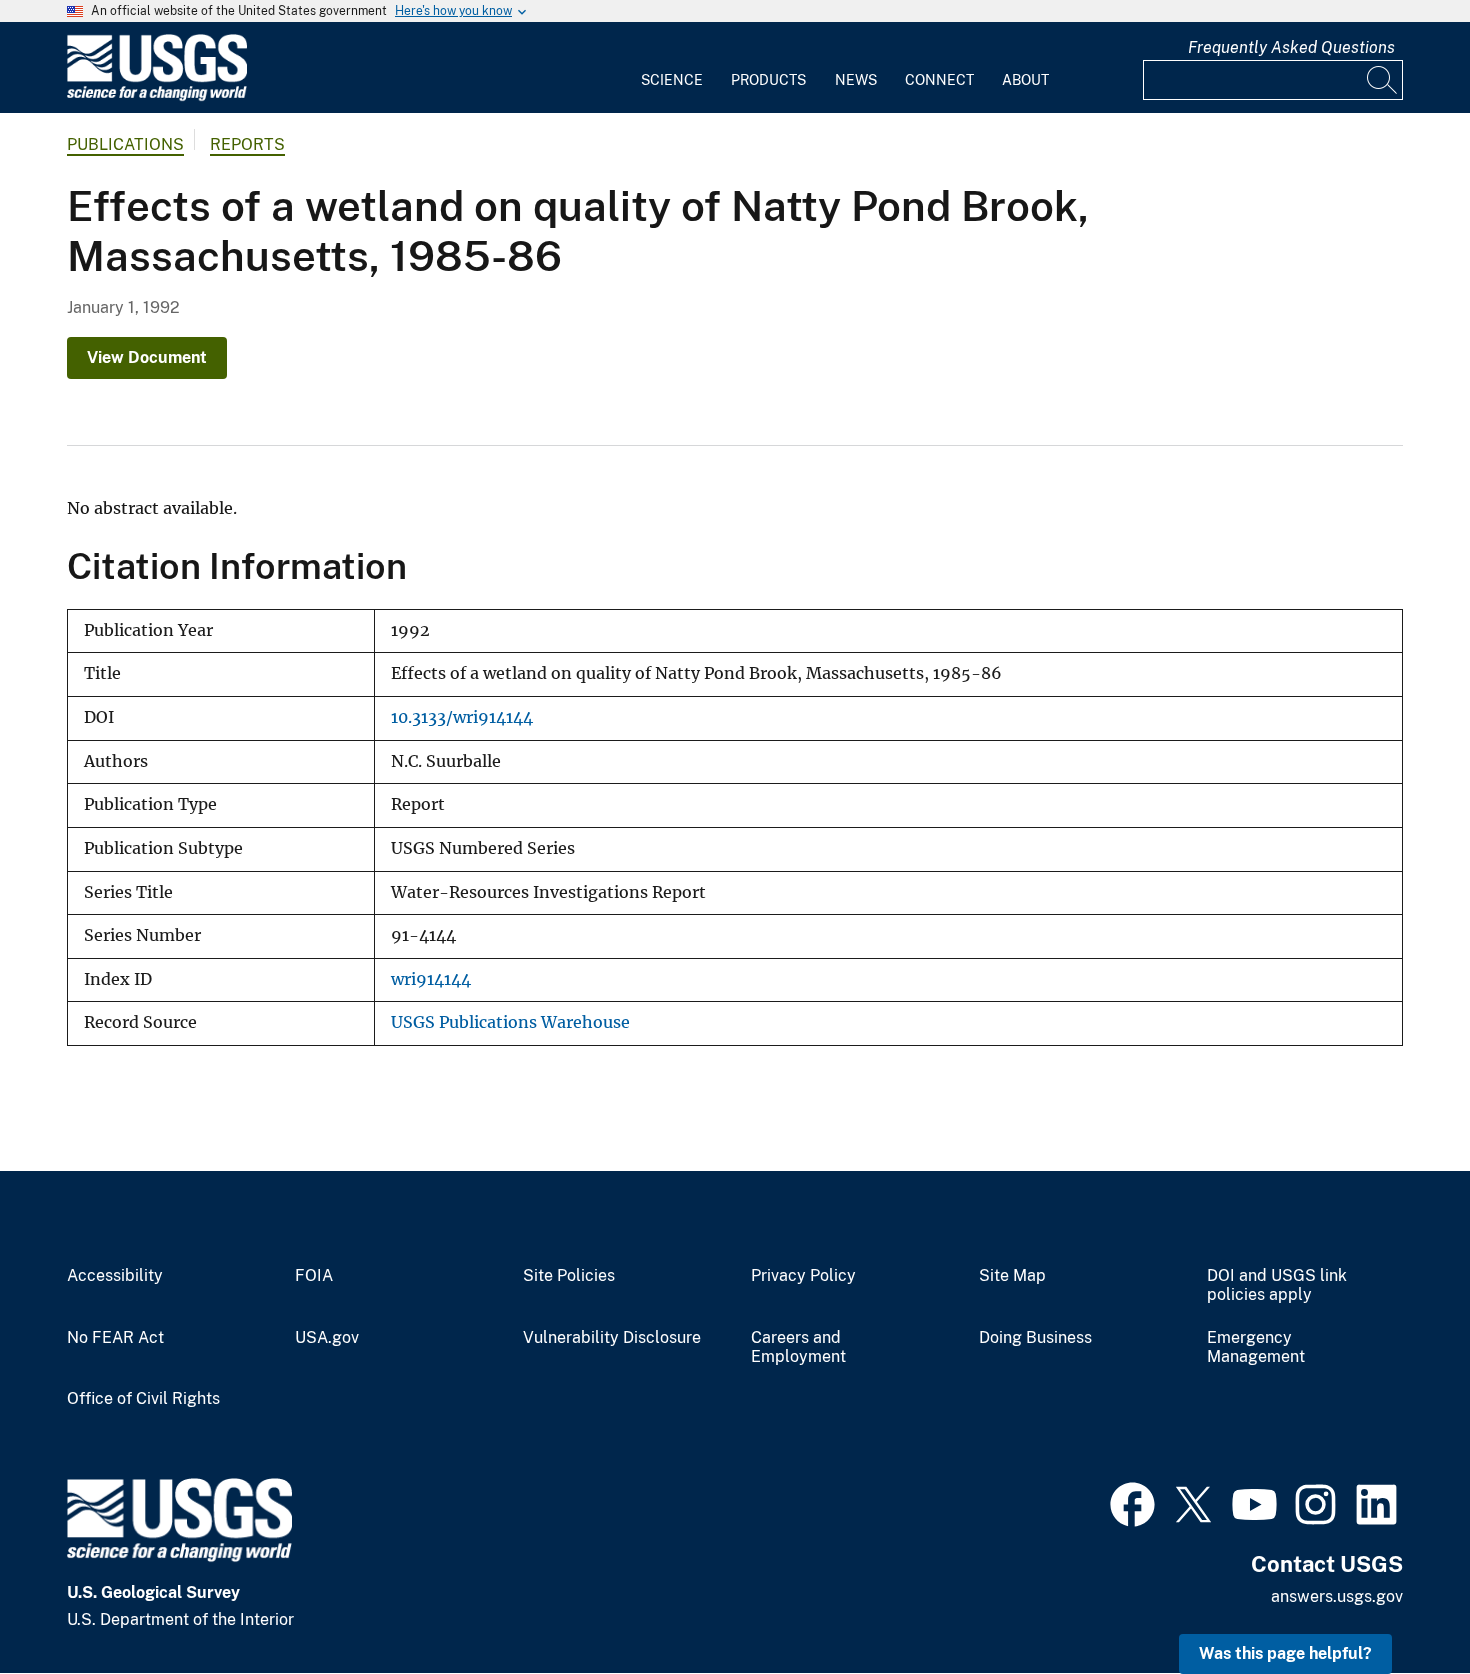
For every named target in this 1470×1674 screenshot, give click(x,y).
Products (768, 80)
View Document (147, 357)
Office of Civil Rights (143, 1399)
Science (672, 80)
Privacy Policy (803, 1276)
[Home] (157, 96)
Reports (247, 144)
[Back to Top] (1397, 1601)
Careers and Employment (798, 1347)
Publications (125, 144)
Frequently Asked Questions (1291, 47)
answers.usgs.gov (1337, 1596)
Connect (939, 80)
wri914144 (431, 979)
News (856, 80)
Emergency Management (1256, 1347)
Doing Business (1035, 1338)
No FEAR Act (115, 1338)
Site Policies (569, 1276)
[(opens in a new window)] (1132, 1502)
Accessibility (115, 1276)
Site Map (1012, 1276)
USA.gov (327, 1338)
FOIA (314, 1276)
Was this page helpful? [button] (1285, 1653)
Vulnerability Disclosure (612, 1338)
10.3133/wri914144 (462, 717)
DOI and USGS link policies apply (1277, 1285)
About (1025, 80)
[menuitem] (672, 68)
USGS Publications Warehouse (510, 1022)
